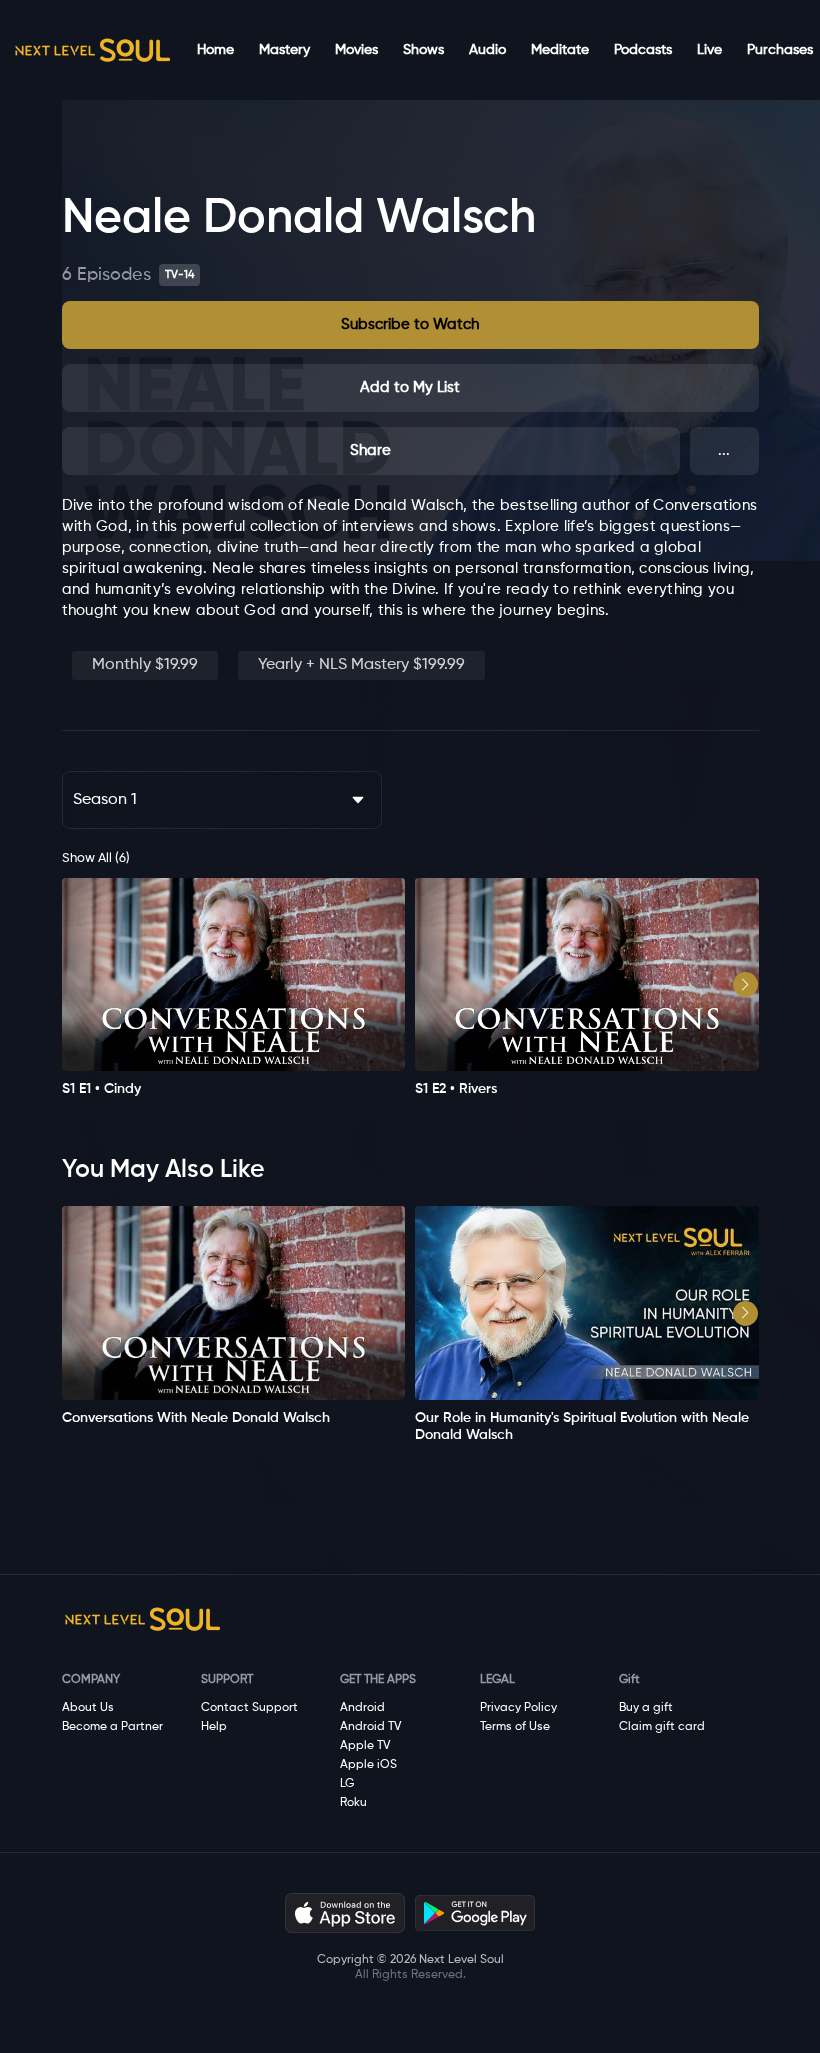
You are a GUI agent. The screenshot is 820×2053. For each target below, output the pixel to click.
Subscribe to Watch (410, 324)
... (724, 450)
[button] (410, 325)
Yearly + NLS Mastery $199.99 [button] (361, 665)
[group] (234, 988)
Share (370, 450)
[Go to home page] (92, 50)
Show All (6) (96, 858)
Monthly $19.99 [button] (145, 665)
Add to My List (410, 387)
